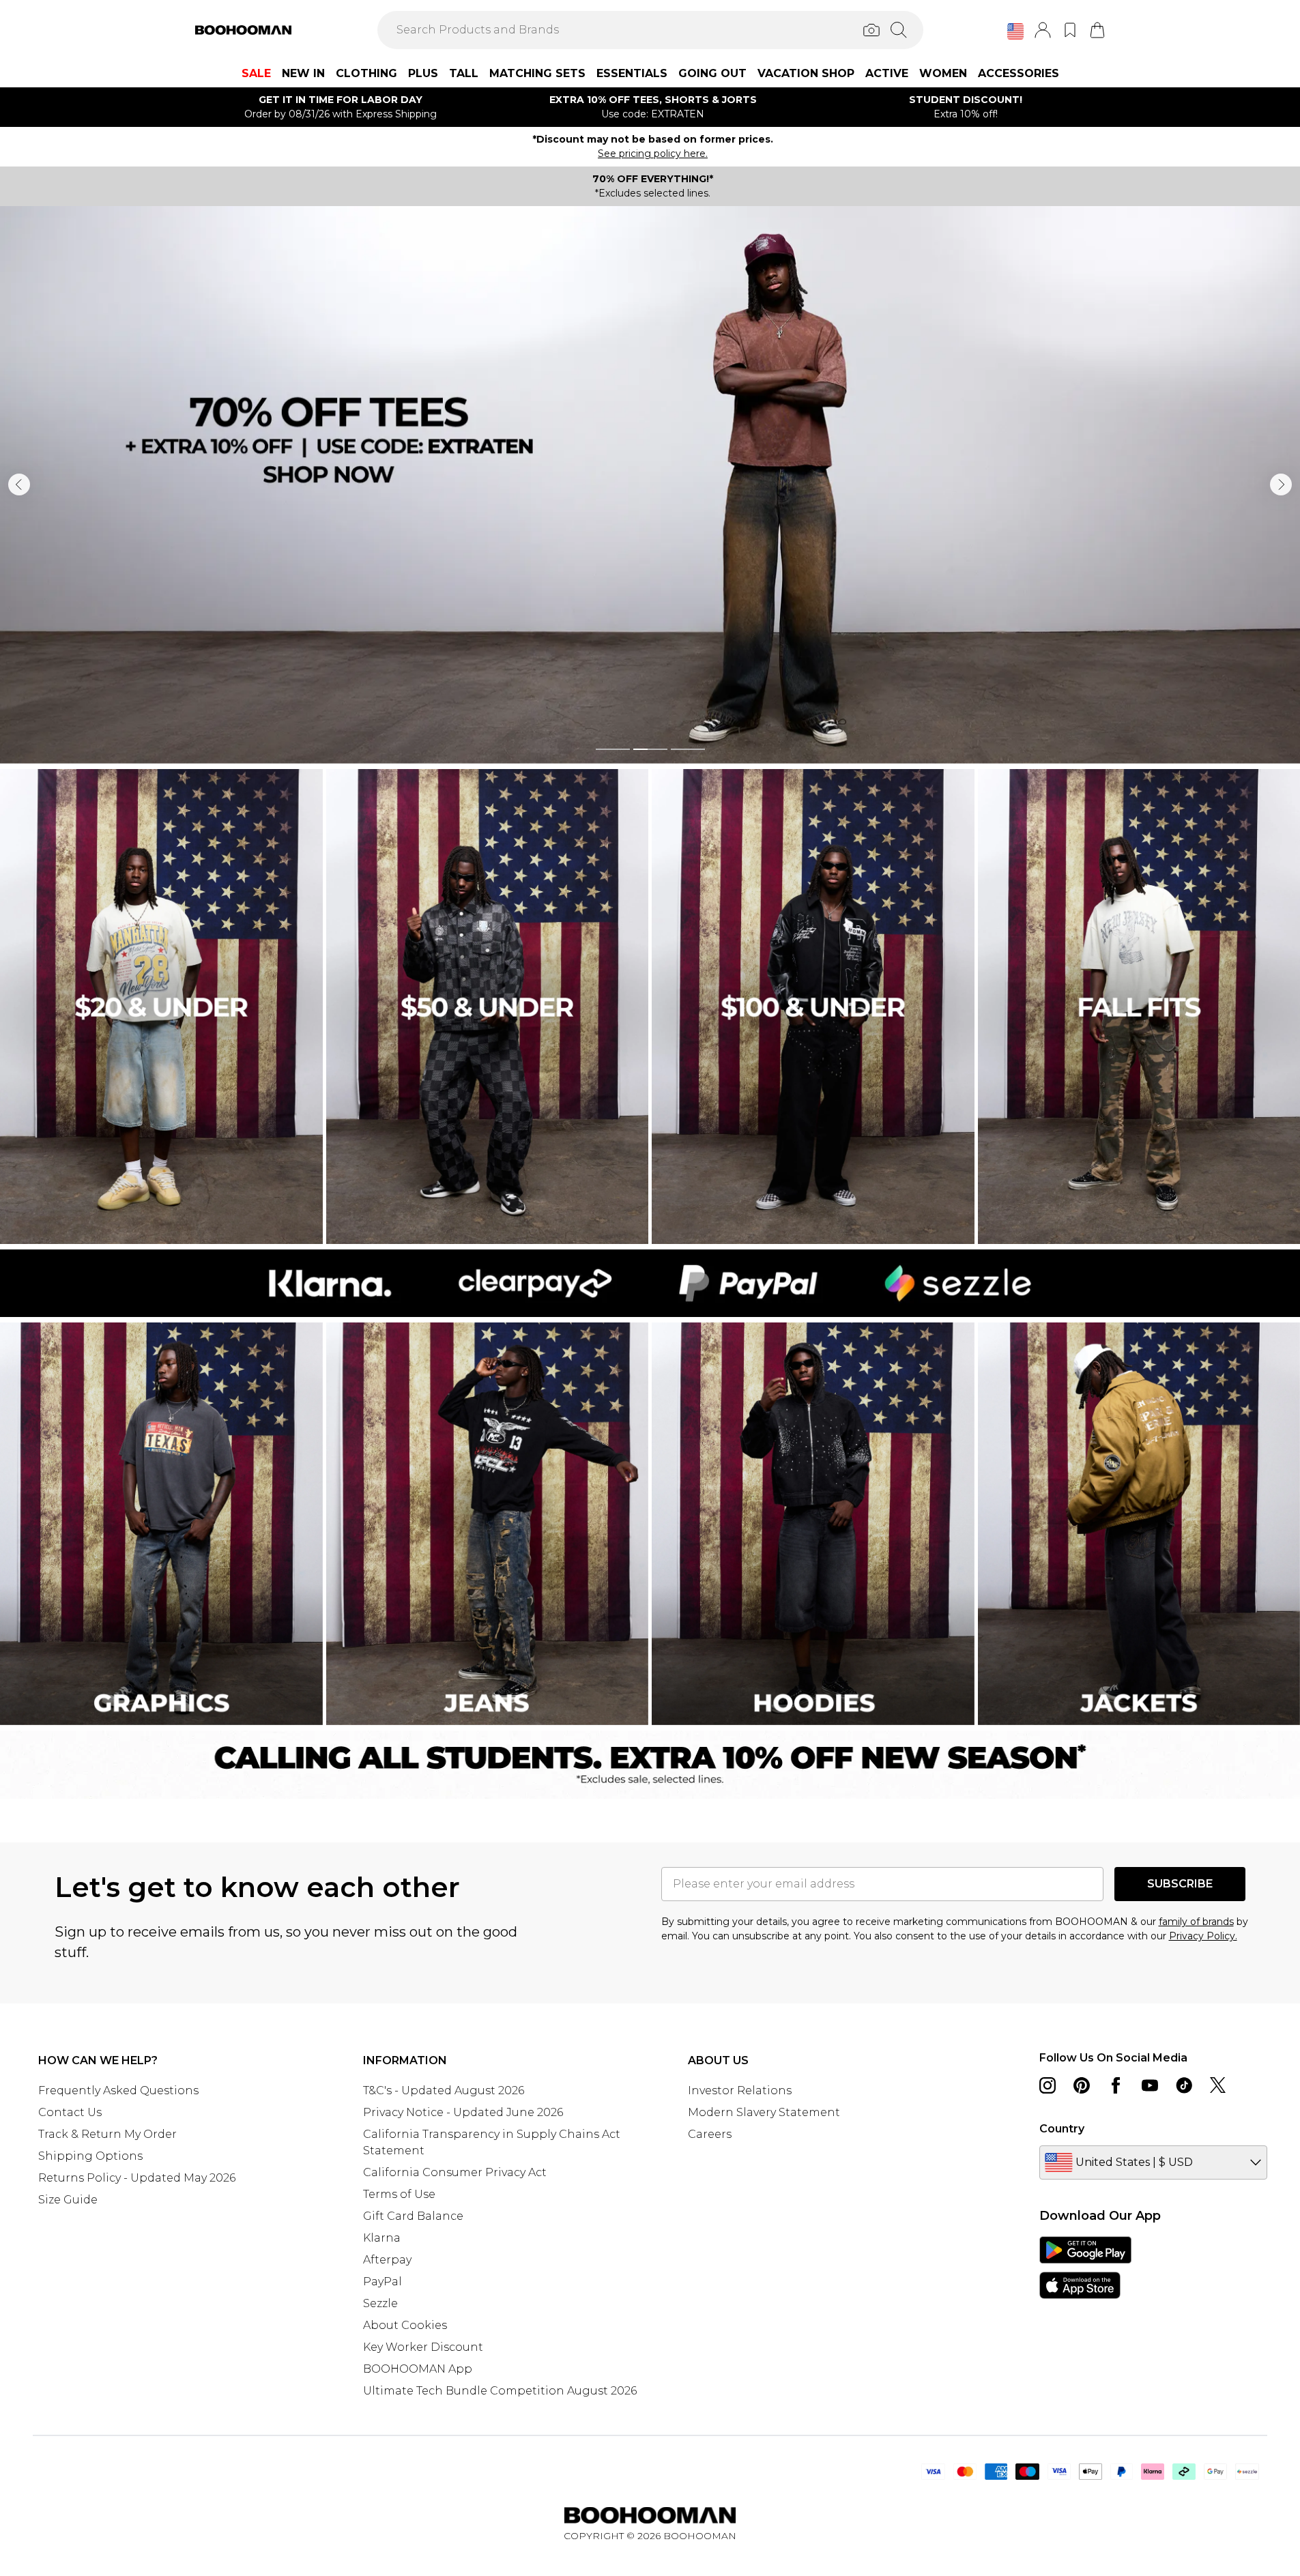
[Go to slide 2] (650, 749)
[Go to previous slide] (19, 484)
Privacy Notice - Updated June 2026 (463, 2112)
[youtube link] (1150, 2085)
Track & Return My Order (107, 2134)
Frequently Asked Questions (118, 2090)
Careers (710, 2134)
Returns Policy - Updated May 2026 (137, 2178)
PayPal (382, 2282)
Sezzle (380, 2303)
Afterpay (387, 2260)
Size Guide (68, 2200)
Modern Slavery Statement (764, 2112)
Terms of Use (399, 2194)
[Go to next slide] (1281, 484)
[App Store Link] (1085, 2268)
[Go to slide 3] (688, 749)
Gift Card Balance (413, 2216)
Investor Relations (740, 2090)
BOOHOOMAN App (418, 2369)
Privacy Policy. (1203, 1936)
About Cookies (405, 2325)
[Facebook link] (1116, 2085)
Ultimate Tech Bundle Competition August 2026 (500, 2391)
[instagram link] (1048, 2085)
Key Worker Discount (423, 2347)
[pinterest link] (1082, 2085)
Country (1062, 2129)
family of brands (1196, 1922)
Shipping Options (90, 2156)
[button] (1015, 31)
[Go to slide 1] (613, 749)
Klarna (382, 2238)
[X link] (1218, 2085)
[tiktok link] (1184, 2085)
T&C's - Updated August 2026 (444, 2090)
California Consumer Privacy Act (455, 2172)
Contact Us (70, 2112)
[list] (650, 485)
